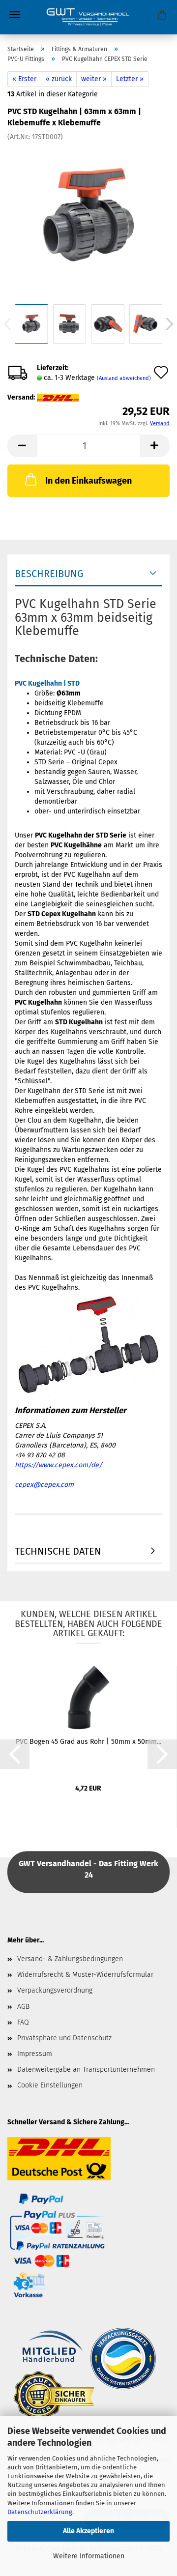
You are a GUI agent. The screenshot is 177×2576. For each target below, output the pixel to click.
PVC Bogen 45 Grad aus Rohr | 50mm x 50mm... (88, 1742)
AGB (23, 2007)
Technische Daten (58, 1551)
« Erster (24, 79)
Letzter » (130, 79)
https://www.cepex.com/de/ (59, 1465)
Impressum (35, 2054)
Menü (15, 15)
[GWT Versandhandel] (88, 17)
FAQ (23, 2022)
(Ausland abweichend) (124, 378)
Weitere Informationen (89, 2556)
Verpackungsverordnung (55, 1990)
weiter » (94, 79)
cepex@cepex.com (44, 1485)
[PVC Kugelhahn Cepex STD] (88, 215)
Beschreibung (49, 574)
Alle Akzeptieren (88, 2531)
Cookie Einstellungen (50, 2085)
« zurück (59, 79)
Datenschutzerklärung (40, 2512)
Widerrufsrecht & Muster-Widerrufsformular (85, 1975)
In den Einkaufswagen (88, 481)
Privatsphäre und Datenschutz (64, 2038)
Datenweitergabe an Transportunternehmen (86, 2069)
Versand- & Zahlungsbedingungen (70, 1959)
